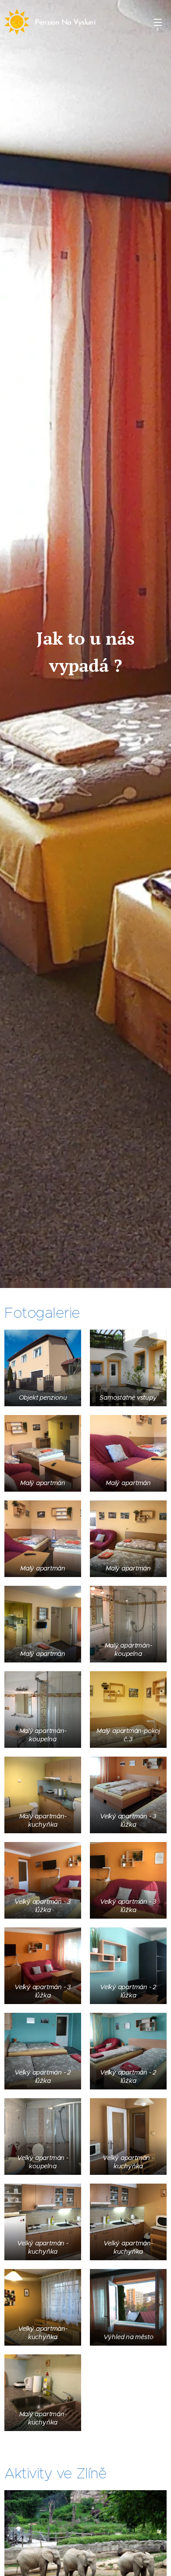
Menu (158, 22)
